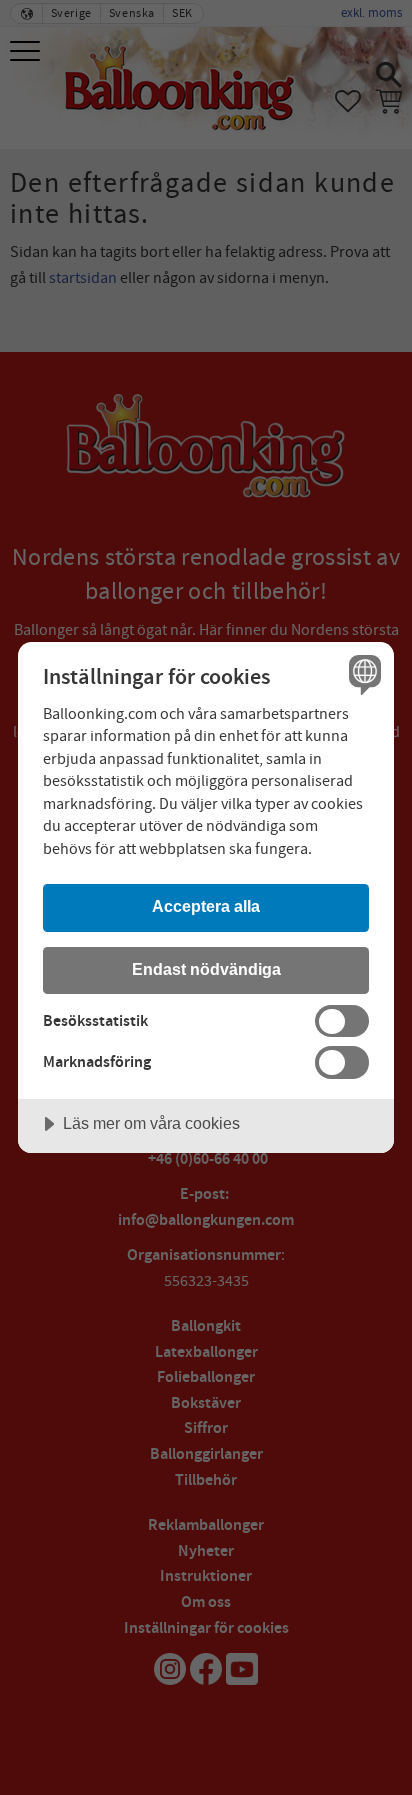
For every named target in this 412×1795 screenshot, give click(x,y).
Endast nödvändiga (206, 969)
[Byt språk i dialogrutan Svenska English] (362, 673)
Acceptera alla (206, 906)
